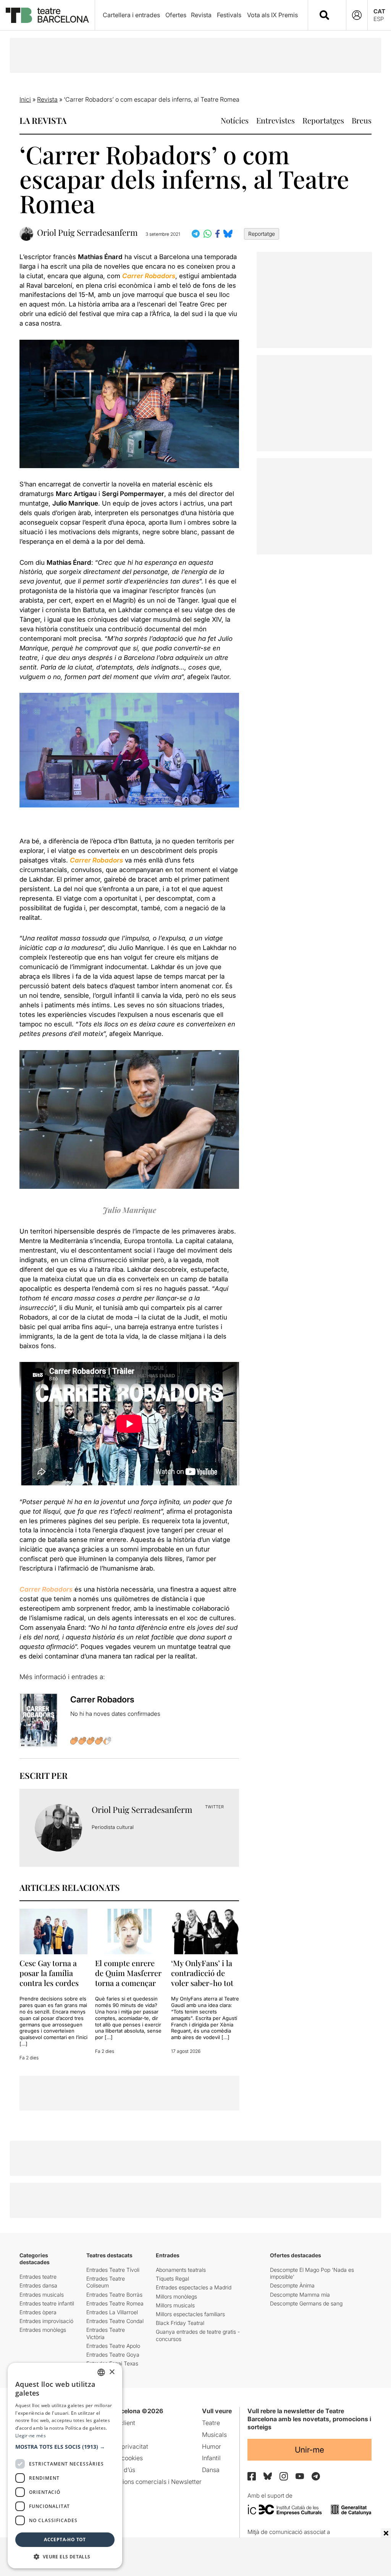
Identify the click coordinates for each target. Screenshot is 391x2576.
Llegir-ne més (31, 2436)
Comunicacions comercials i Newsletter (146, 2482)
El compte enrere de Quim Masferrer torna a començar (128, 1973)
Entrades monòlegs (43, 2330)
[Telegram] (316, 2476)
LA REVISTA (43, 120)
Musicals (214, 2435)
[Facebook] (252, 2476)
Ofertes (176, 15)
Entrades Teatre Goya (113, 2355)
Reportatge (262, 234)
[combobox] (334, 15)
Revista (201, 15)
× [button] (112, 2372)
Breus (362, 120)
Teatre (211, 2423)
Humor (212, 2446)
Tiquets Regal (172, 2279)
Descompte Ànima (292, 2285)
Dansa (211, 2470)
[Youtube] (300, 2476)
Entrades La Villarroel (112, 2312)
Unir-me (309, 2450)
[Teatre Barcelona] (47, 15)
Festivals (229, 15)
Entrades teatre (38, 2277)
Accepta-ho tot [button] (65, 2540)
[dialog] (65, 2466)
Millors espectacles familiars (190, 2314)
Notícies (235, 120)
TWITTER (214, 1807)
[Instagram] (284, 2476)
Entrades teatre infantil (47, 2303)
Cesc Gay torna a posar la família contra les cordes (50, 1973)
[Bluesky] (268, 2476)
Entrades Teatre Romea (115, 2303)
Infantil (211, 2458)
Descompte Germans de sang (306, 2303)
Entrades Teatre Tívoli (113, 2270)
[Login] (357, 15)
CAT (379, 11)
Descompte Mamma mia (300, 2295)
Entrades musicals (42, 2295)
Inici (25, 99)
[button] (65, 2447)
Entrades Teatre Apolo (113, 2346)
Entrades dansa (38, 2285)
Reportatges (323, 120)
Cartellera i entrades (131, 15)
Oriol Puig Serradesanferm (87, 233)
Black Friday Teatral (180, 2323)
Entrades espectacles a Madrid (194, 2287)
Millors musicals (175, 2305)
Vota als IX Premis (272, 15)
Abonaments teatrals (181, 2270)
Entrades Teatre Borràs (114, 2295)
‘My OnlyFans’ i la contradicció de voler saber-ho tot (202, 1973)
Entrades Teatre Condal (115, 2321)
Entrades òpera (38, 2312)
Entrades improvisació (46, 2321)
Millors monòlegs (176, 2296)
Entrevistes (275, 120)
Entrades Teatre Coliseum (106, 2282)
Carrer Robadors (46, 1589)
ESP (379, 19)
